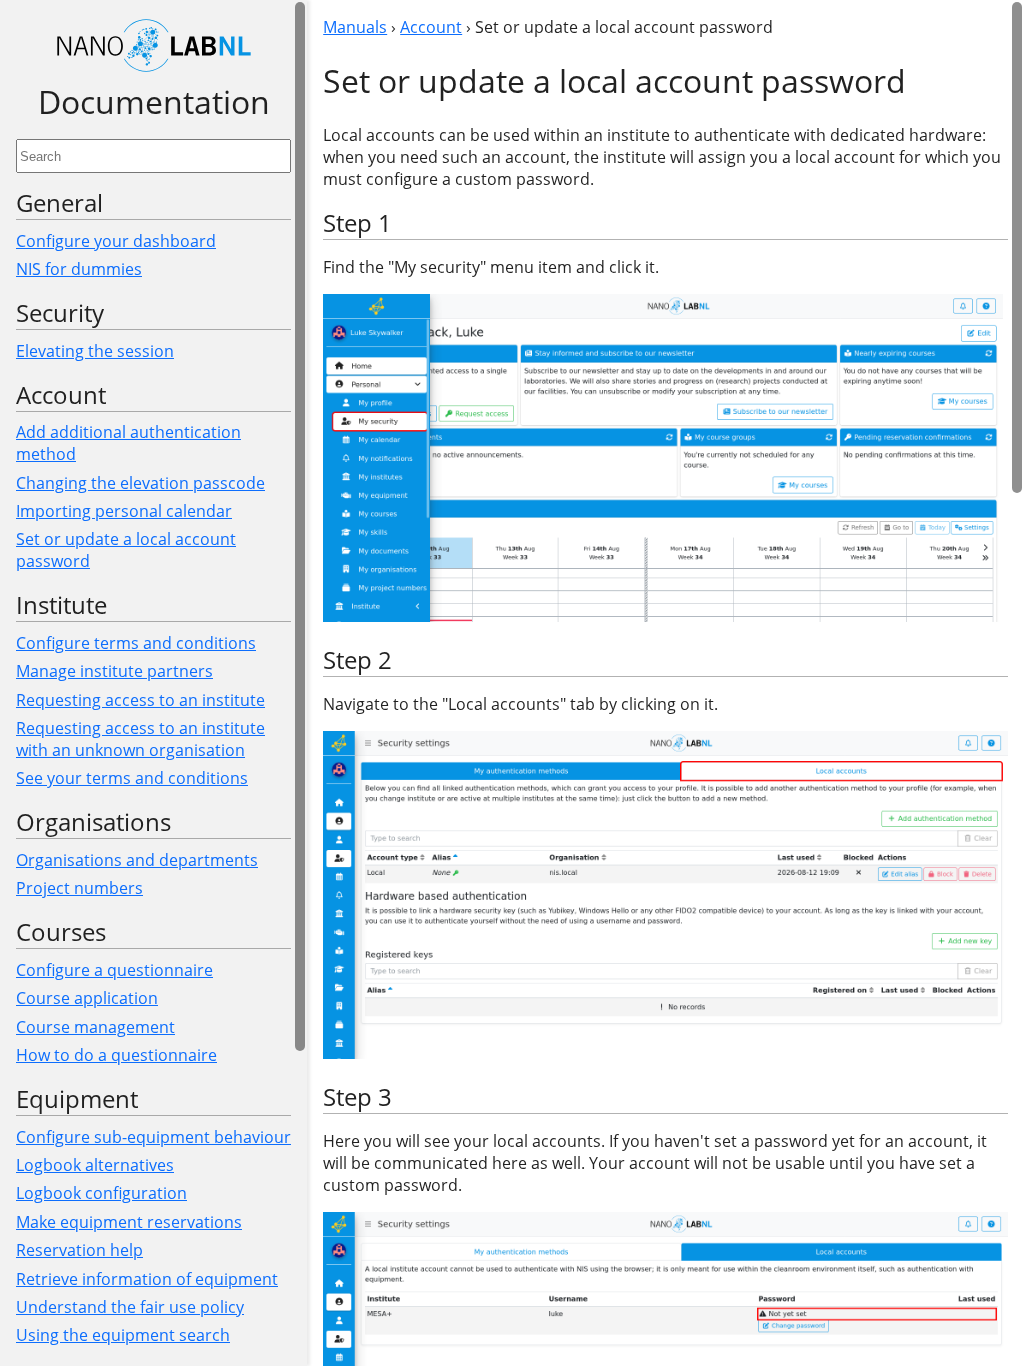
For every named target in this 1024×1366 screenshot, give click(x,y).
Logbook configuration (101, 1193)
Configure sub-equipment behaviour (153, 1137)
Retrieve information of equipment (147, 1279)
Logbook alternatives (95, 1165)
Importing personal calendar (124, 511)
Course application (87, 998)
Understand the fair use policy (130, 1307)
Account (431, 27)
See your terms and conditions (132, 778)
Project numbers (79, 888)
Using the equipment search (123, 1335)
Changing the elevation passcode (140, 483)
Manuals (355, 27)
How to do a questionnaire (116, 1055)
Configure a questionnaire (114, 970)
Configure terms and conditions (136, 643)
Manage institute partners (114, 671)
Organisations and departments (137, 860)
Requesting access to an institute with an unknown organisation (140, 739)
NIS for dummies (79, 269)
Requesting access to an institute (140, 700)
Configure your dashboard (116, 241)
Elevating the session (95, 351)
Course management (95, 1027)
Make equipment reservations (129, 1222)
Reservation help (79, 1250)
